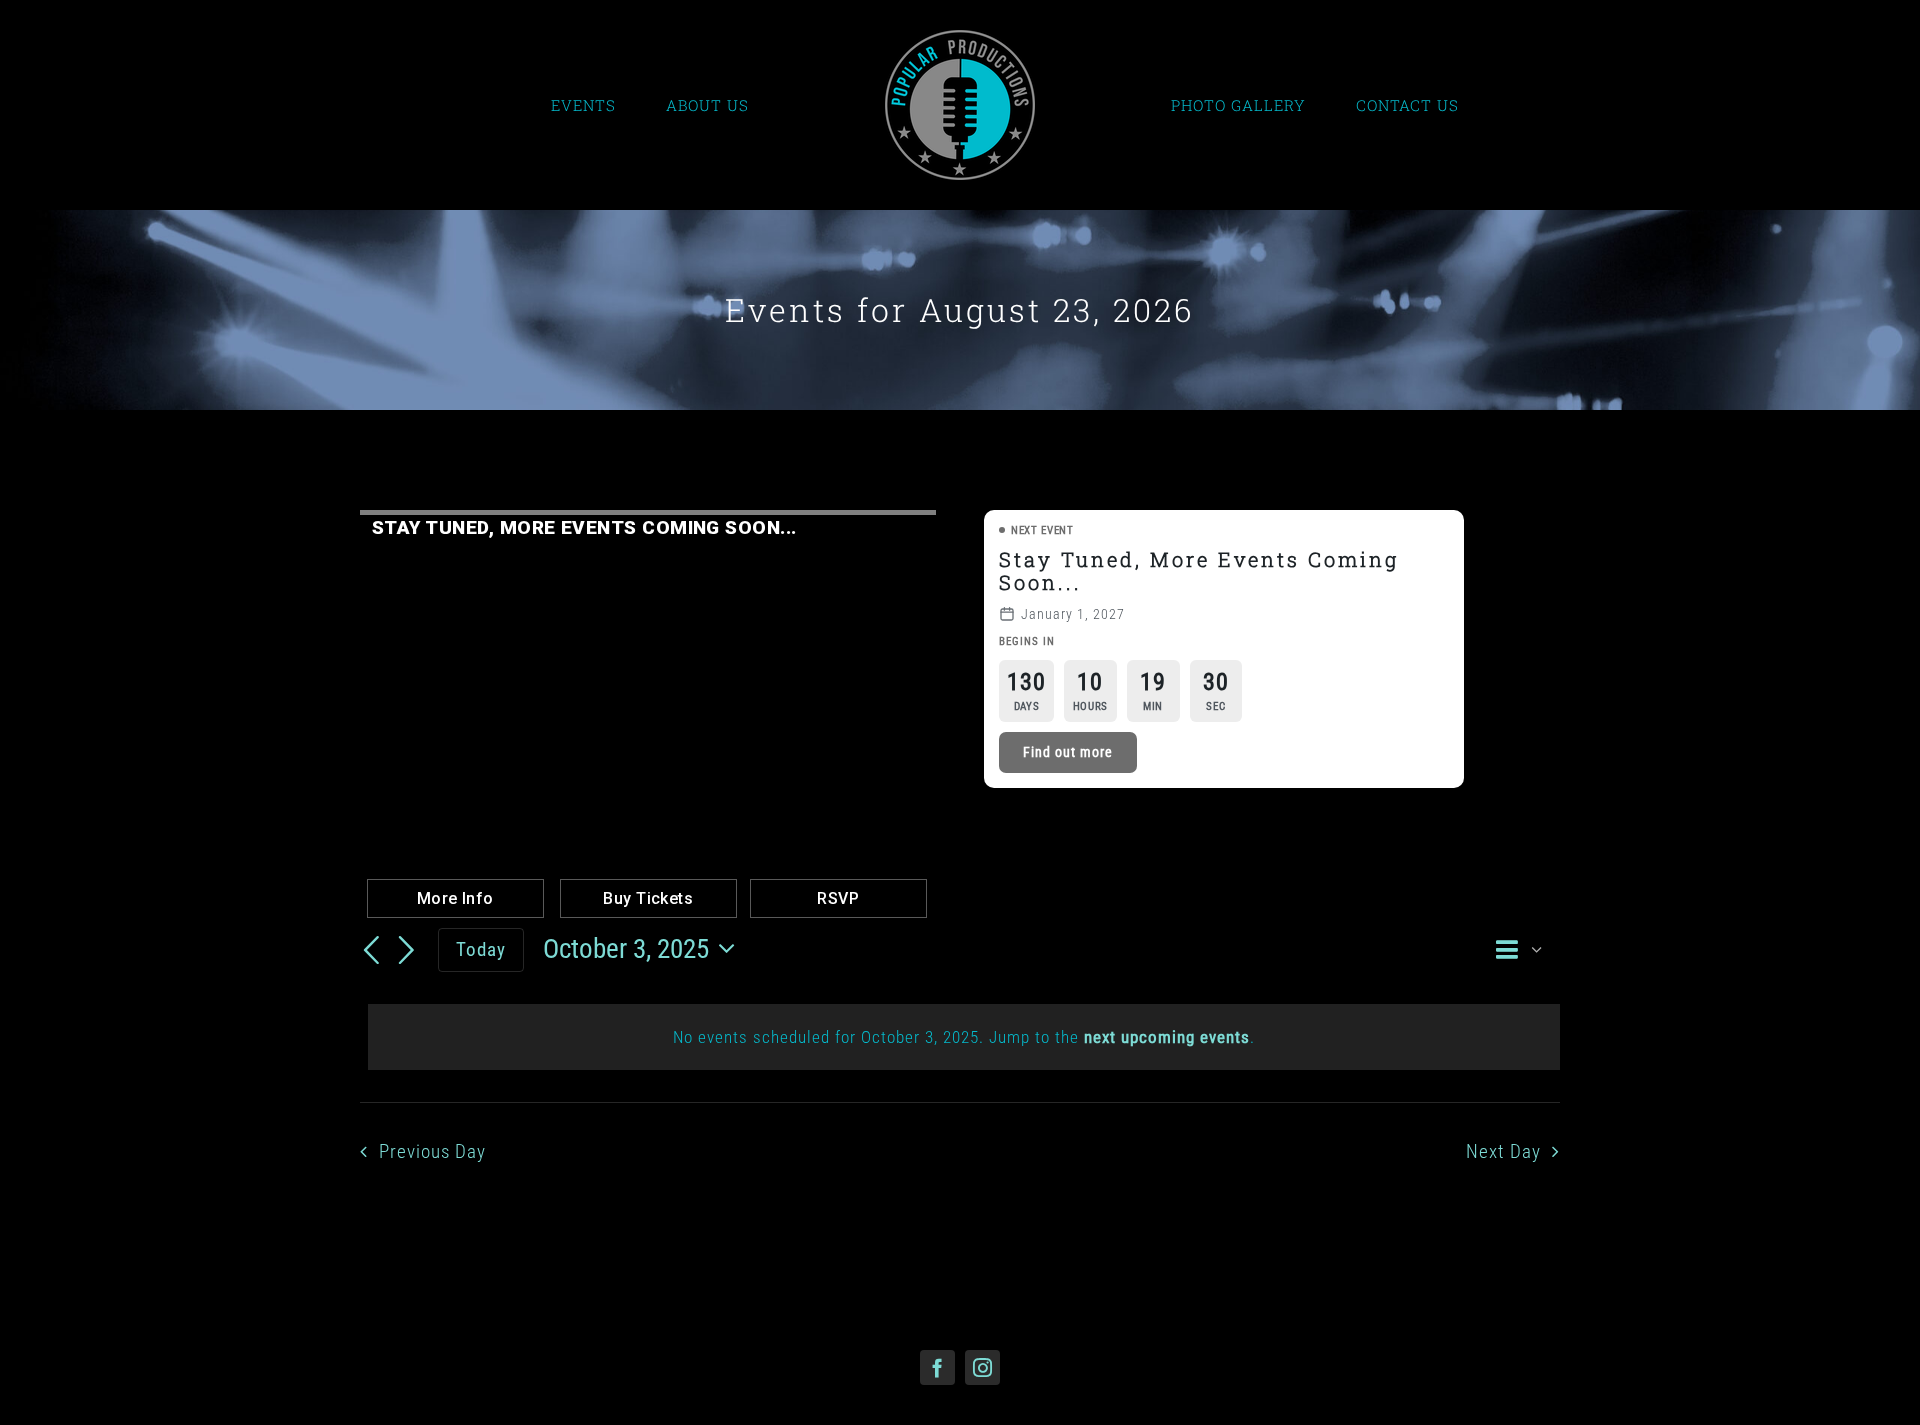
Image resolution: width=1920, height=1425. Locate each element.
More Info (455, 898)
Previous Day (432, 1152)
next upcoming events (1167, 1037)
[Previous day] (372, 951)
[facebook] (937, 1367)
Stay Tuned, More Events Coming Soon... (1199, 570)
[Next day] (407, 951)
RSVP (838, 898)
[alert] (964, 1037)
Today (481, 949)
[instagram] (982, 1367)
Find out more (1068, 752)
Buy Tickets (648, 898)
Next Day (1503, 1152)
